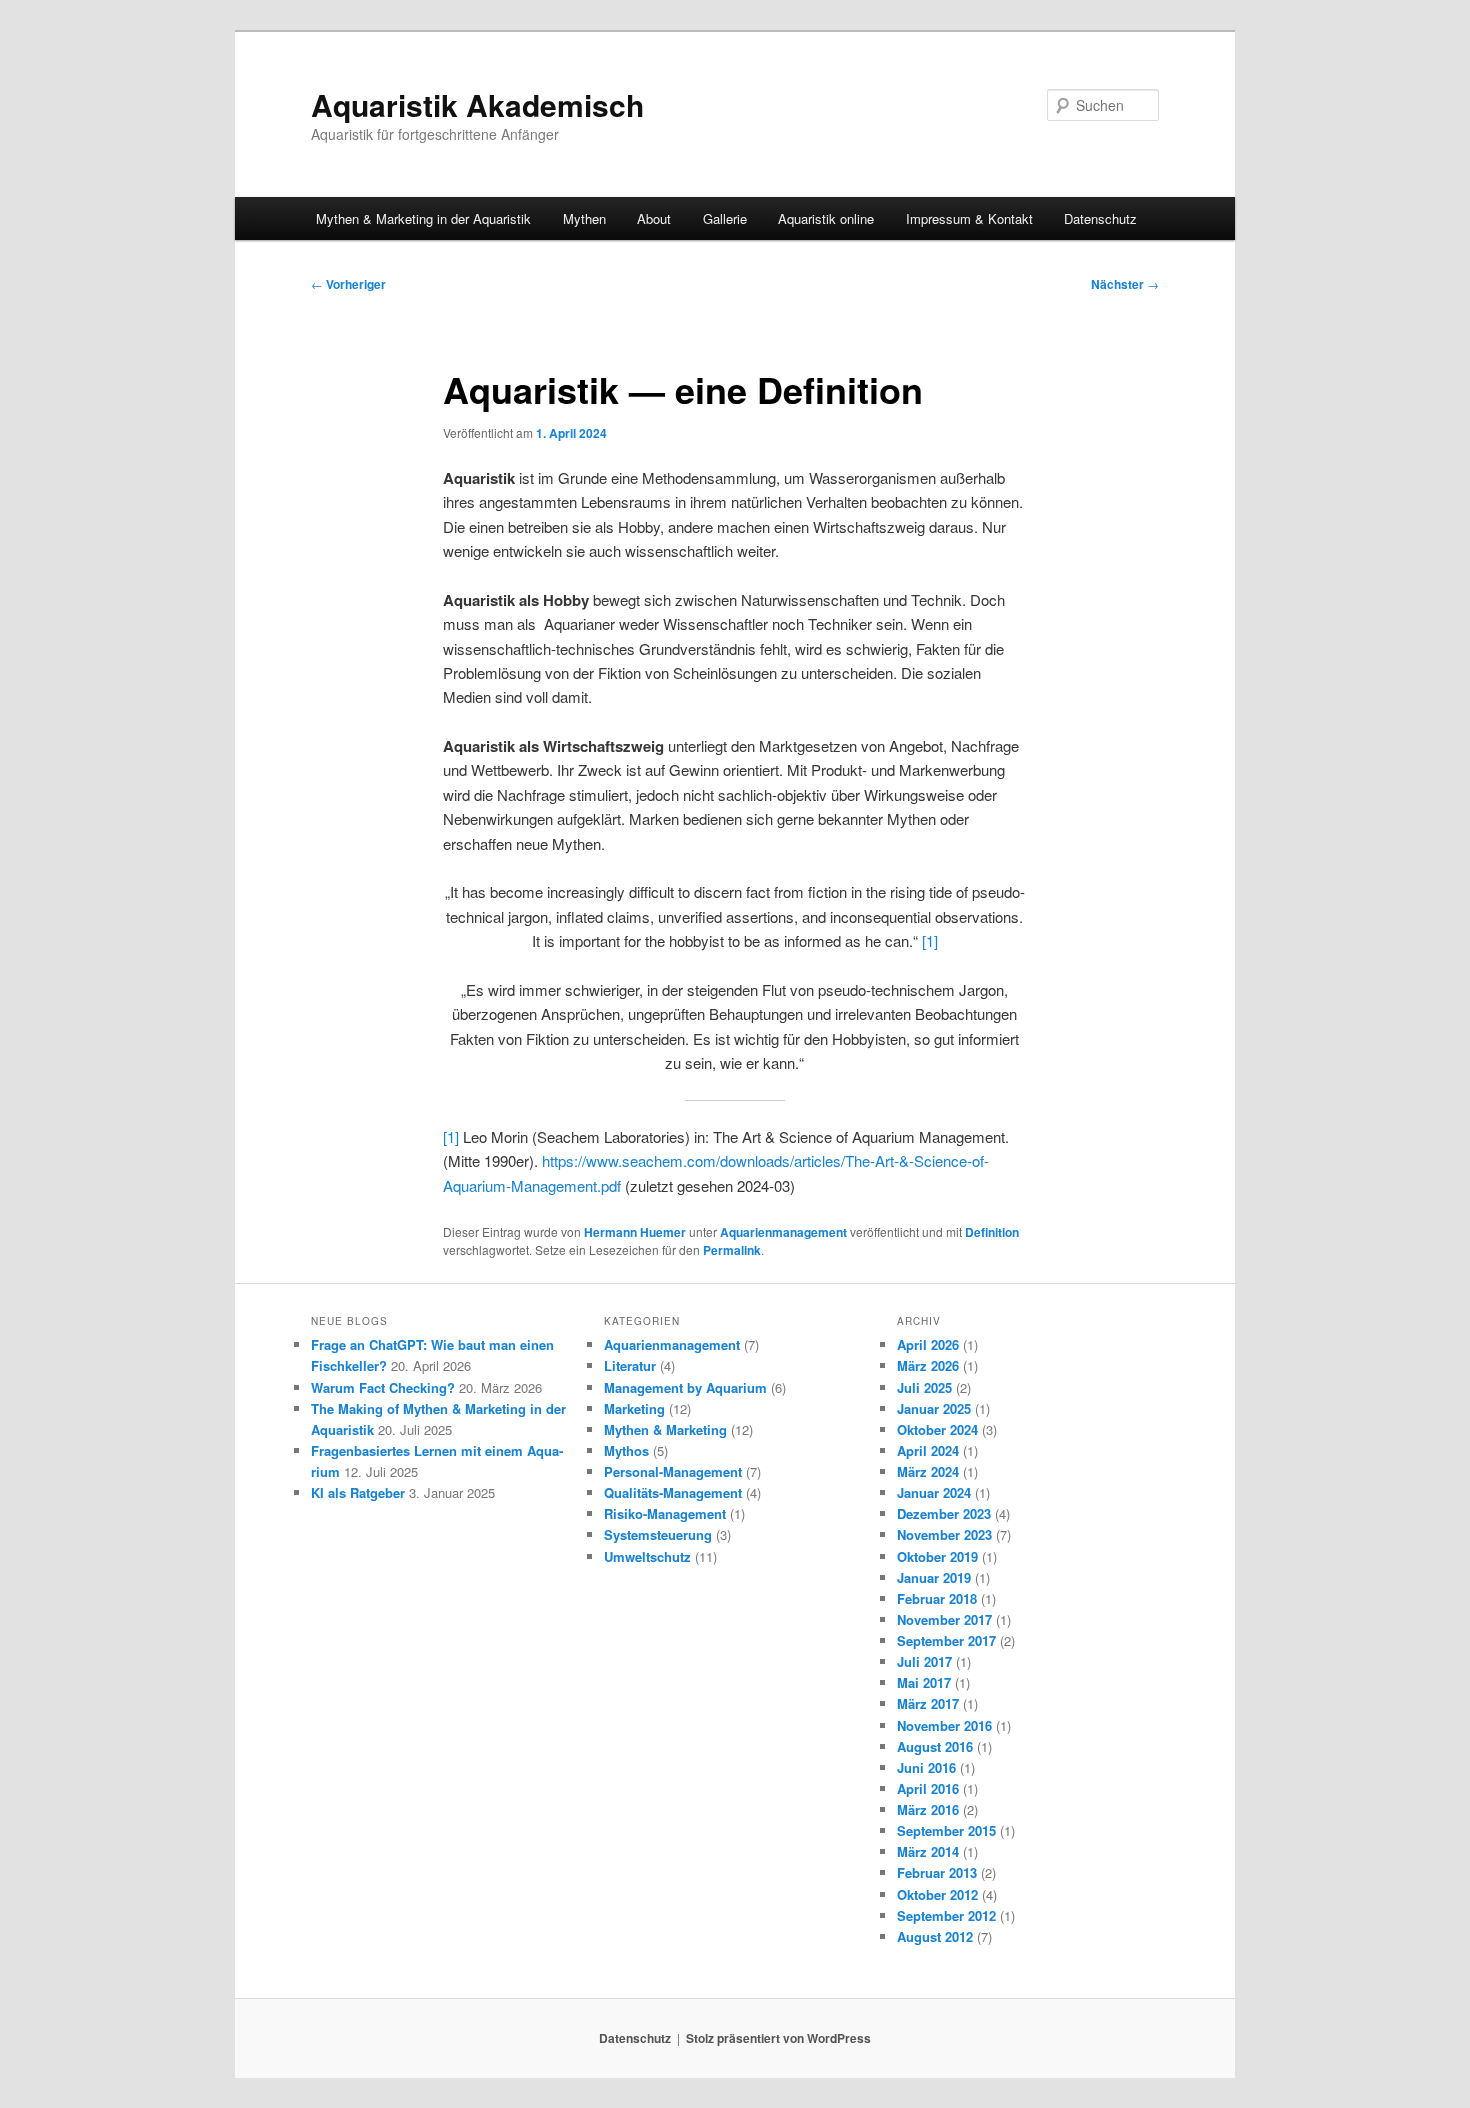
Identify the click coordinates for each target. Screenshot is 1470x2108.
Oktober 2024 (937, 1429)
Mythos (626, 1450)
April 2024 (928, 1450)
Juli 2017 (924, 1661)
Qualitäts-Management (673, 1492)
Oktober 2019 (937, 1556)
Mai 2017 (924, 1682)
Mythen (584, 218)
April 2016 (928, 1788)
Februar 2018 (937, 1598)
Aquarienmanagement (783, 1232)
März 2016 (928, 1809)
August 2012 (935, 1936)
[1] (930, 940)
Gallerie (725, 218)
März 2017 (928, 1703)
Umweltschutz (647, 1556)
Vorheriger (348, 284)
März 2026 (928, 1365)
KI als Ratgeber (358, 1492)
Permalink (732, 1250)
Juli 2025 (924, 1387)
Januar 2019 (934, 1577)
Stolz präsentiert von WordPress (778, 2038)
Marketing (634, 1408)
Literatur (630, 1365)
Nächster (1125, 284)
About (654, 218)
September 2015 (946, 1830)
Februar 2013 (937, 1872)
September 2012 (946, 1915)
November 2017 (944, 1619)
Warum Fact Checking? (383, 1387)
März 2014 (928, 1851)
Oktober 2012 (937, 1894)
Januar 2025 (934, 1408)
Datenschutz (1100, 218)
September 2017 (946, 1640)
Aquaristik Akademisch (477, 104)
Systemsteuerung (658, 1534)
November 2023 (944, 1534)
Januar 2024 (934, 1492)
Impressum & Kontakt (969, 218)
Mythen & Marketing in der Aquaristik (423, 218)
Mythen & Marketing (665, 1429)
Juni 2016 (926, 1767)
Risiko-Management (665, 1513)
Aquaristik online (826, 218)
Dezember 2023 (944, 1513)
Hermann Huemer (635, 1232)
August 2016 (935, 1746)
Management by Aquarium (685, 1387)
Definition (992, 1232)
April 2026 (928, 1344)
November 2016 (944, 1725)
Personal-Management (673, 1471)
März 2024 (928, 1471)
